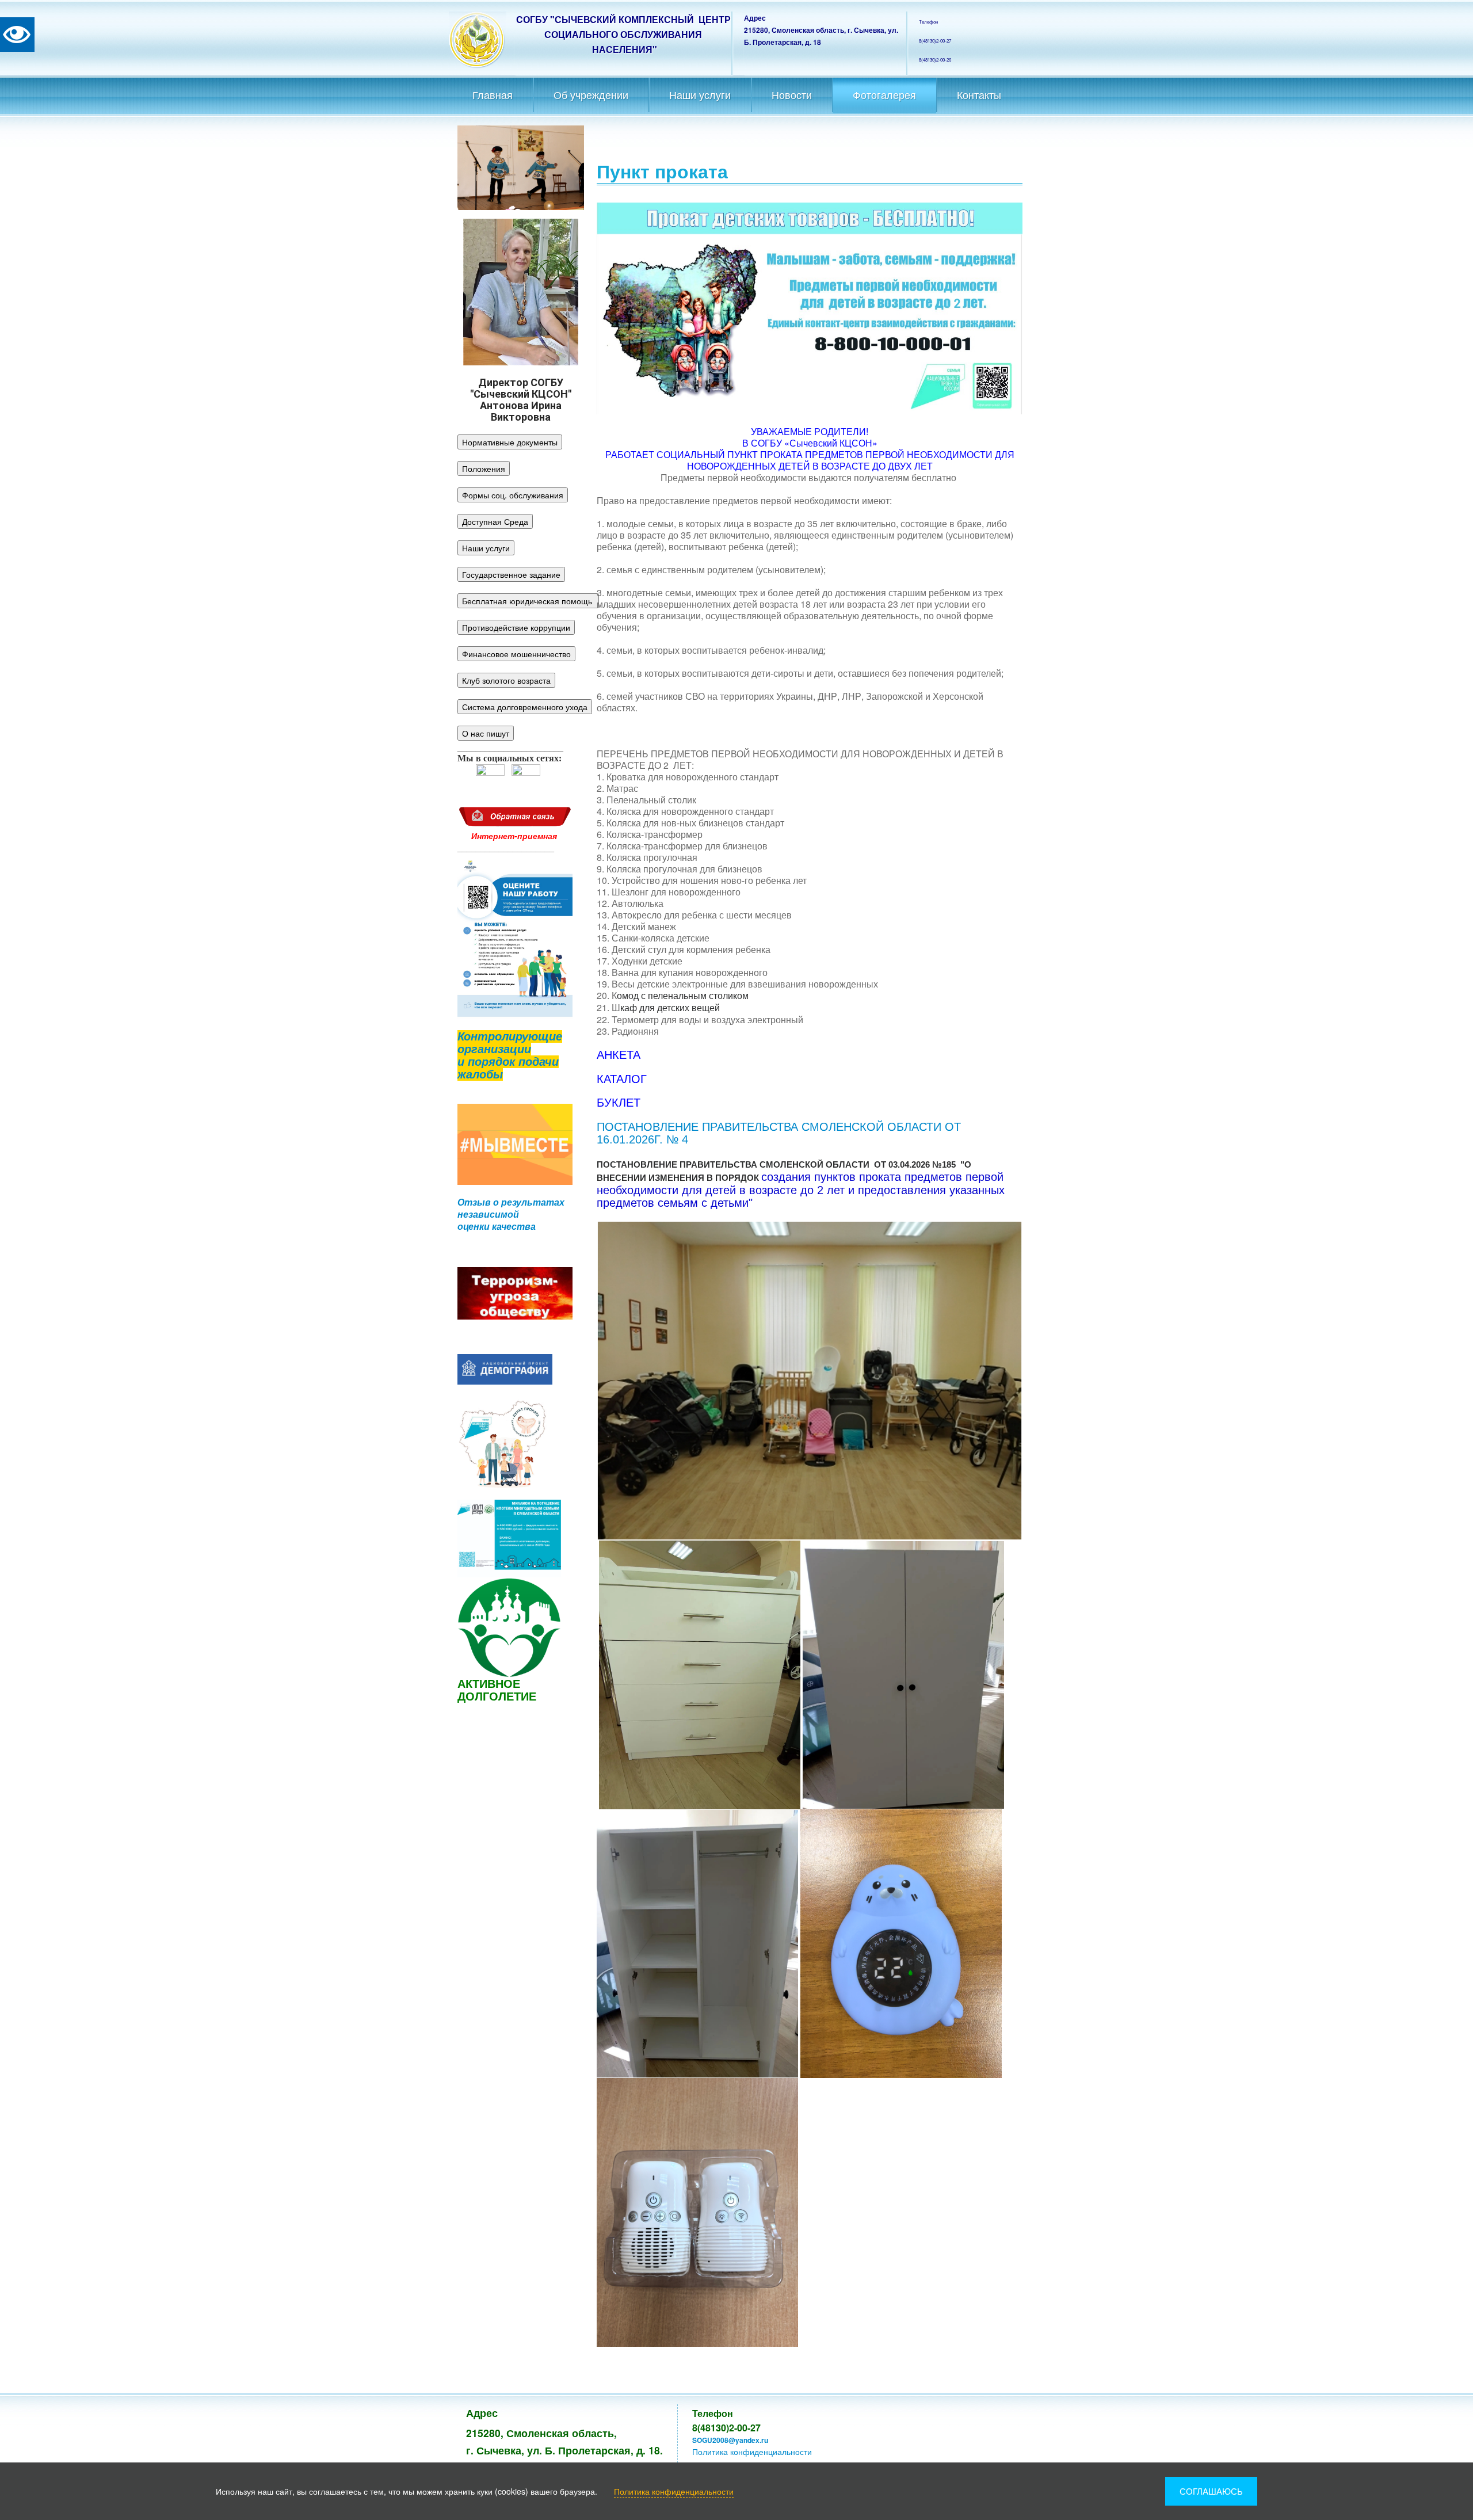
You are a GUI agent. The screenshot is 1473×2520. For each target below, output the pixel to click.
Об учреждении (591, 96)
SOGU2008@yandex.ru (730, 2440)
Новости (792, 96)
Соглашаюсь (1211, 2491)
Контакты (979, 96)
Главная (493, 96)
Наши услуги (700, 96)
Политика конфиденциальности (752, 2452)
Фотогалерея (884, 96)
